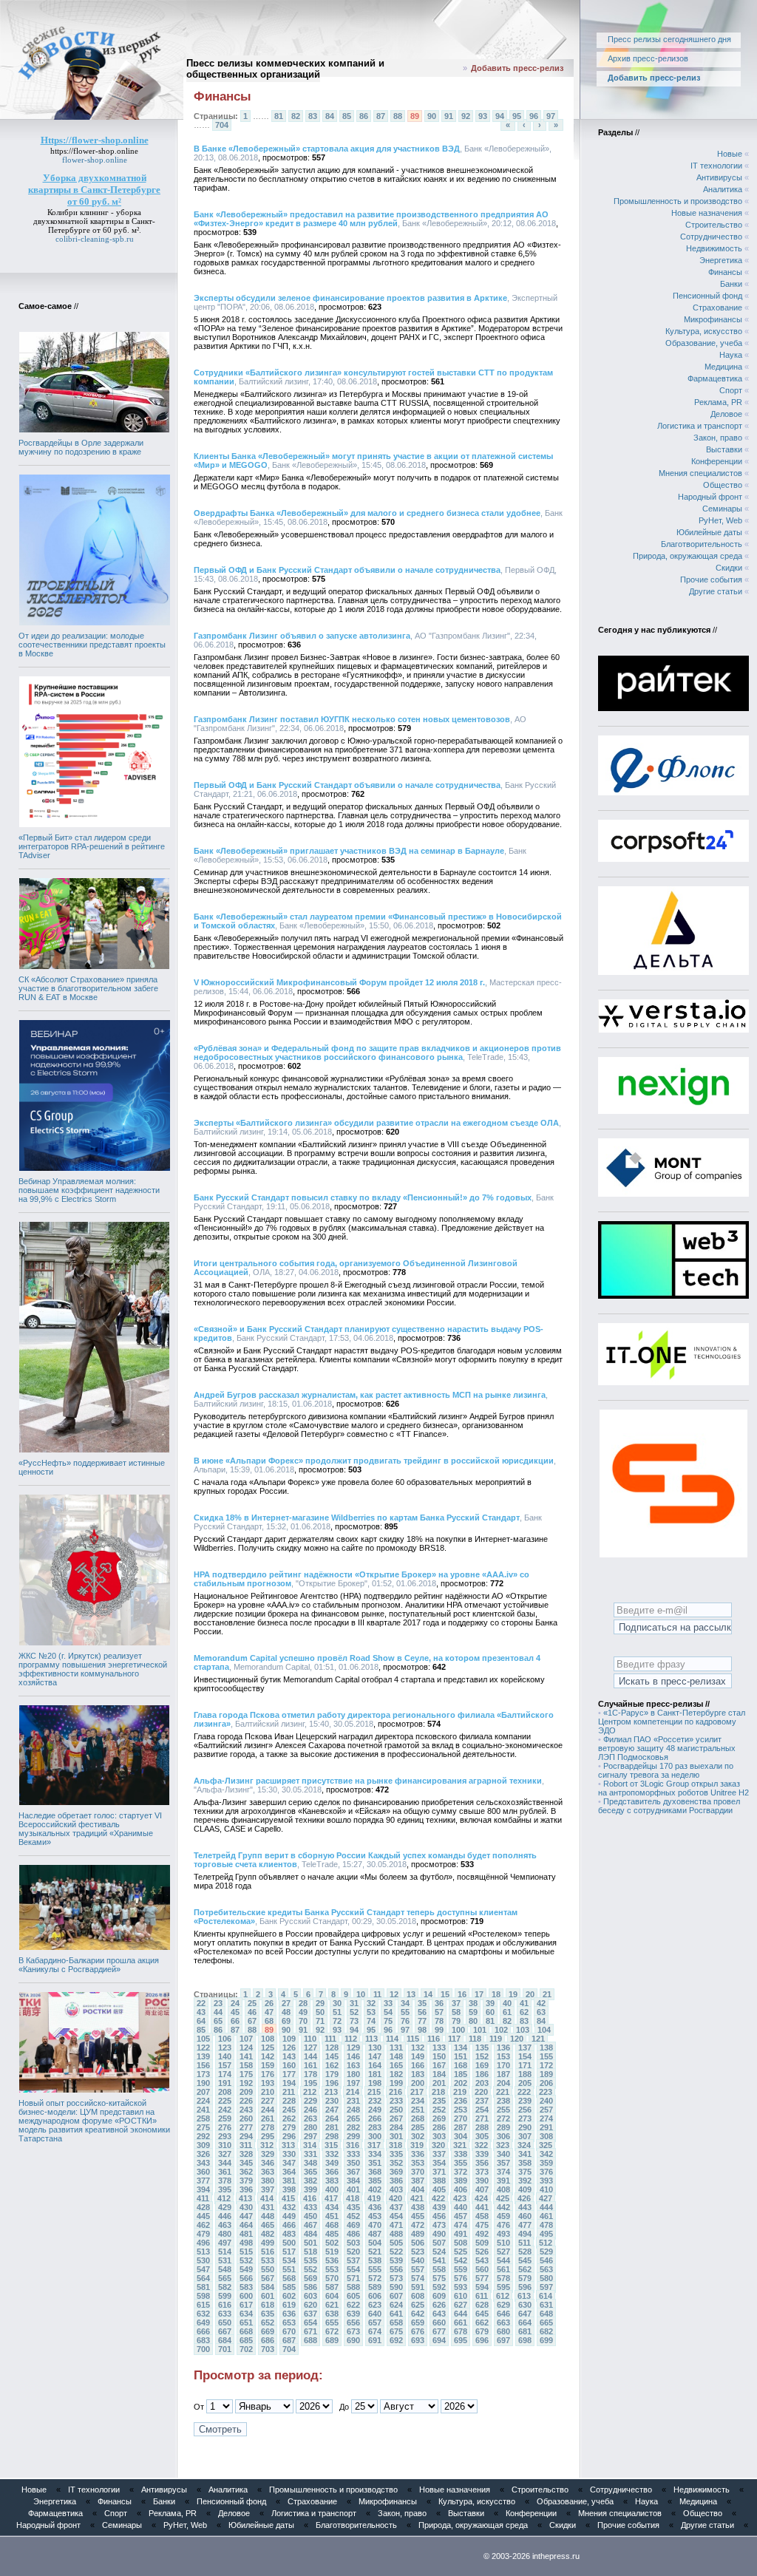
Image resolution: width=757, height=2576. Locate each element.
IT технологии (716, 166)
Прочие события (711, 580)
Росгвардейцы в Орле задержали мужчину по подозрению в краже (81, 447)
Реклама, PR (718, 402)
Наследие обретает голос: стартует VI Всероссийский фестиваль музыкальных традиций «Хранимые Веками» (90, 1829)
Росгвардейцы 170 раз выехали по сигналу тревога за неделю (666, 1770)
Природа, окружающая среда (688, 556)
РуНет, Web (720, 520)
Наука (731, 355)
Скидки (729, 568)
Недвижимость (714, 248)
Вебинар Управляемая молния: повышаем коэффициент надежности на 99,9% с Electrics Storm (89, 1190)
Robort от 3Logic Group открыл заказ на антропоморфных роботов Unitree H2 (673, 1788)
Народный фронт (710, 497)
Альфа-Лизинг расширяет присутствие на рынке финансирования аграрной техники (368, 1781)
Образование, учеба (704, 343)
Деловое (726, 414)
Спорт (731, 390)
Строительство (714, 225)
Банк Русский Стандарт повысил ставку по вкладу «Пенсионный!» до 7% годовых (363, 1197)
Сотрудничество (711, 237)
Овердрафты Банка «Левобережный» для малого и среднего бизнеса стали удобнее (367, 513)
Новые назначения (707, 213)
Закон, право (718, 438)
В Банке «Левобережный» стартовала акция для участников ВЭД (327, 149)
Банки (731, 284)
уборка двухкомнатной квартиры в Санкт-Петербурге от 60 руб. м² (94, 221)
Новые (730, 154)
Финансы (725, 272)
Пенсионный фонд (707, 296)
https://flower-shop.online (94, 151)
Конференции (717, 461)
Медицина (723, 367)
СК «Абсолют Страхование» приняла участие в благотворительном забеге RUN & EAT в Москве (88, 988)
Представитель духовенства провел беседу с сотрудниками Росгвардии (669, 1806)
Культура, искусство (704, 331)
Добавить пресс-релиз (517, 68)
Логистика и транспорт (700, 426)
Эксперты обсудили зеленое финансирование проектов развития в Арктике (350, 298)
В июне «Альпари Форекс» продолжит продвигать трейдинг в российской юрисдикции (374, 1461)
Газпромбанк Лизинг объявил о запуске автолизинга (302, 636)
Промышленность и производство (678, 201)
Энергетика (721, 260)
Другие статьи (716, 591)
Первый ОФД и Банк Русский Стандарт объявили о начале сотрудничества (347, 570)
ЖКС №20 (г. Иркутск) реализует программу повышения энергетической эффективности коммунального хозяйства (93, 1669)
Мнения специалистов (700, 473)
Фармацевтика (715, 378)
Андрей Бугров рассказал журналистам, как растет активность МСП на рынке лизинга (370, 1395)
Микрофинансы (713, 319)
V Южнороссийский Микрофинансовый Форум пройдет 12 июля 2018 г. (339, 982)
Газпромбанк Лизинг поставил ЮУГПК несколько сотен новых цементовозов (352, 719)
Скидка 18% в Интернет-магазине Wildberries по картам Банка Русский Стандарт (357, 1518)
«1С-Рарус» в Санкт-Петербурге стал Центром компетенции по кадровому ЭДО (672, 1722)
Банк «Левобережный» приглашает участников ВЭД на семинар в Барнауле (349, 851)
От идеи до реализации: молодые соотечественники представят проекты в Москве (92, 645)
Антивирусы (719, 177)
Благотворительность (702, 544)
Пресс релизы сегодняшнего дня (669, 39)
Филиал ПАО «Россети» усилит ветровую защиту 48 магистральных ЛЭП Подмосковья (667, 1748)
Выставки (724, 449)
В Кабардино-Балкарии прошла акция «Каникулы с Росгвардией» (89, 1965)
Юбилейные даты (709, 532)
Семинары (722, 509)
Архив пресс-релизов (648, 58)
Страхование (717, 307)
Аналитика (723, 189)
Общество (723, 485)
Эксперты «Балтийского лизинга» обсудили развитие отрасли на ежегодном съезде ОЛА (376, 1123)
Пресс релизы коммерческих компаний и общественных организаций (285, 69)
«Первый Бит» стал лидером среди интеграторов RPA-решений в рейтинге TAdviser (92, 846)
